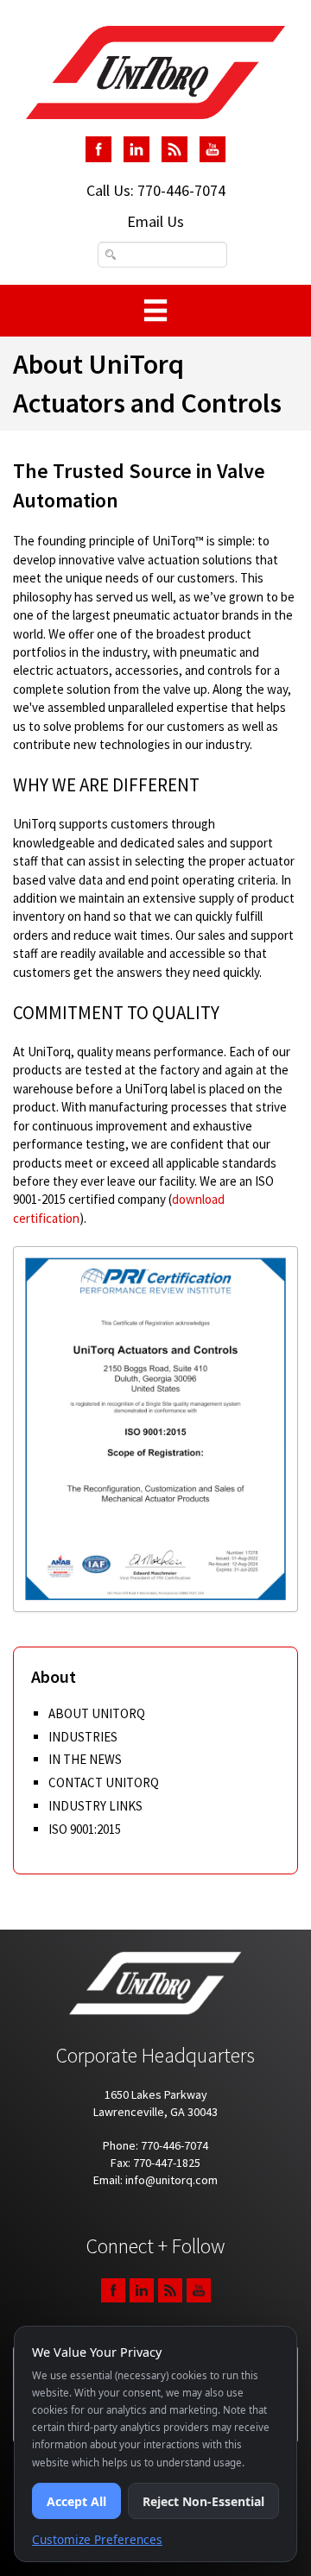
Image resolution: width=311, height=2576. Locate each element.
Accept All (76, 2501)
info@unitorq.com (171, 2180)
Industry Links (95, 1806)
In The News (85, 1759)
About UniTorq (97, 1713)
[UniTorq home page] (155, 72)
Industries (83, 1737)
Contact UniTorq (104, 1782)
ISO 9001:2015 (85, 1829)
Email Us (155, 221)
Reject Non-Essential (203, 2501)
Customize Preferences (97, 2539)
